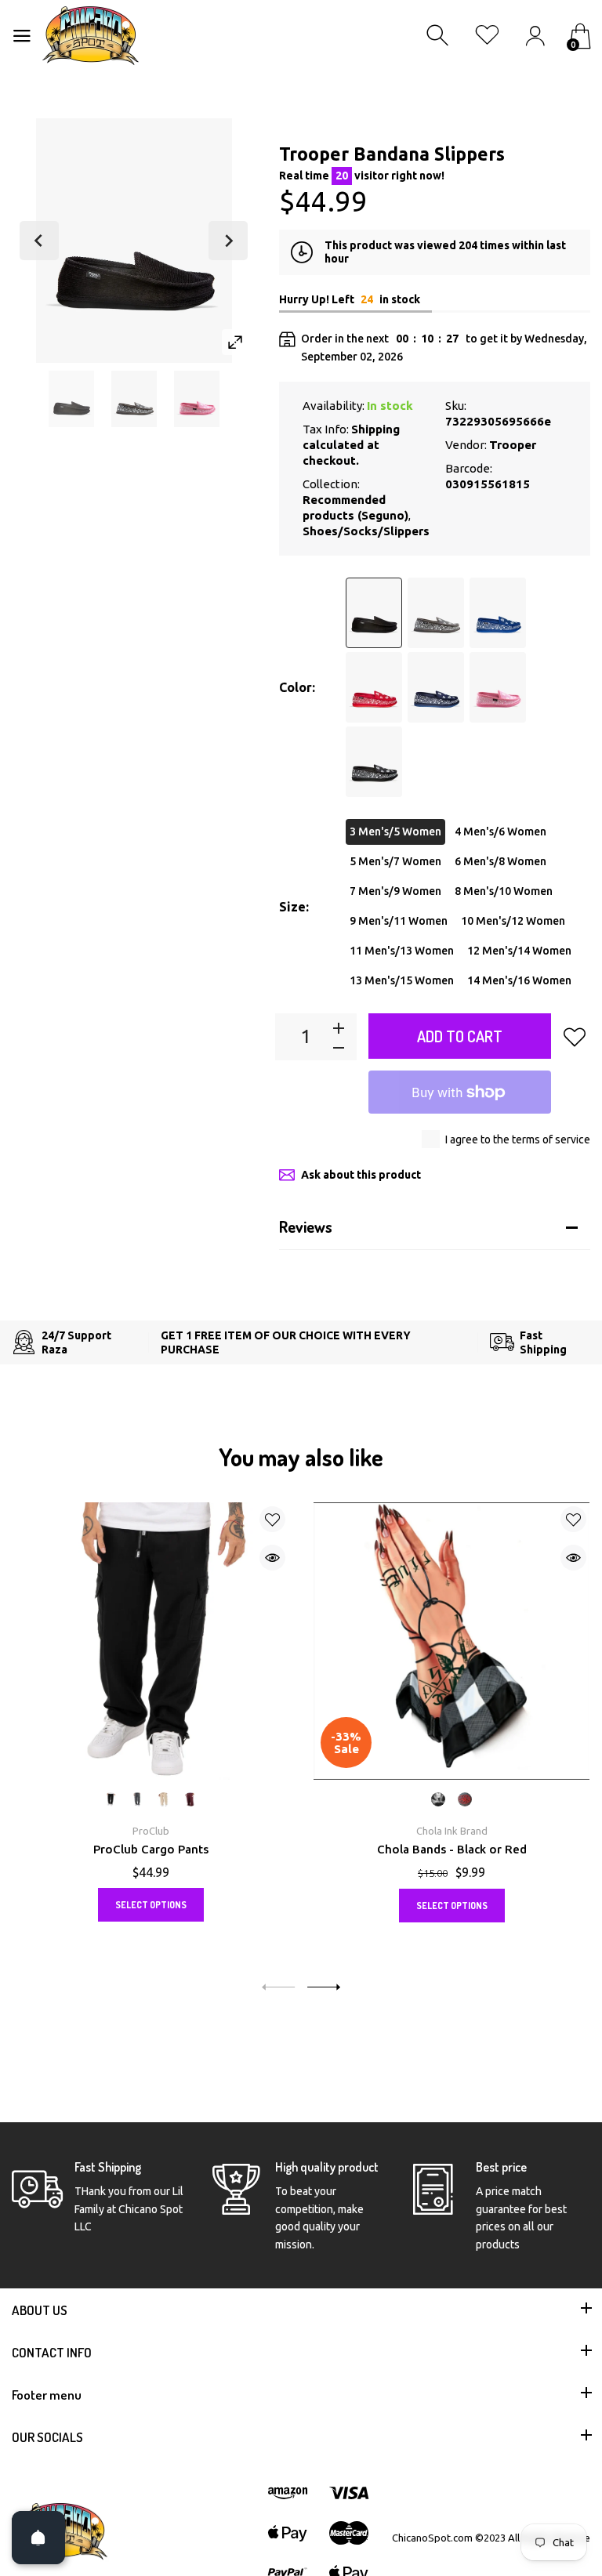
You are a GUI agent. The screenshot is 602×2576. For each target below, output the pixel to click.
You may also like (301, 1457)
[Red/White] (374, 687)
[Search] (439, 36)
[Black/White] (374, 762)
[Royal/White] (498, 613)
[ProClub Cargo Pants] (150, 1641)
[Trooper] (71, 399)
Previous (39, 241)
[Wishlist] (487, 36)
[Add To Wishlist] (575, 1037)
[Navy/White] (436, 687)
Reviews (306, 1226)
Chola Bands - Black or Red (452, 1849)
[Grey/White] (436, 613)
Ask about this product (361, 1175)
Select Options (151, 1905)
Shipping (375, 429)
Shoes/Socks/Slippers (366, 531)
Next (228, 241)
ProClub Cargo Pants (151, 1849)
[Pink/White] (498, 687)
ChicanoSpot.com (433, 2538)
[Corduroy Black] (374, 613)
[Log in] (535, 36)
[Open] (38, 2538)
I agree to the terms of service (518, 1139)
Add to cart (460, 1036)
